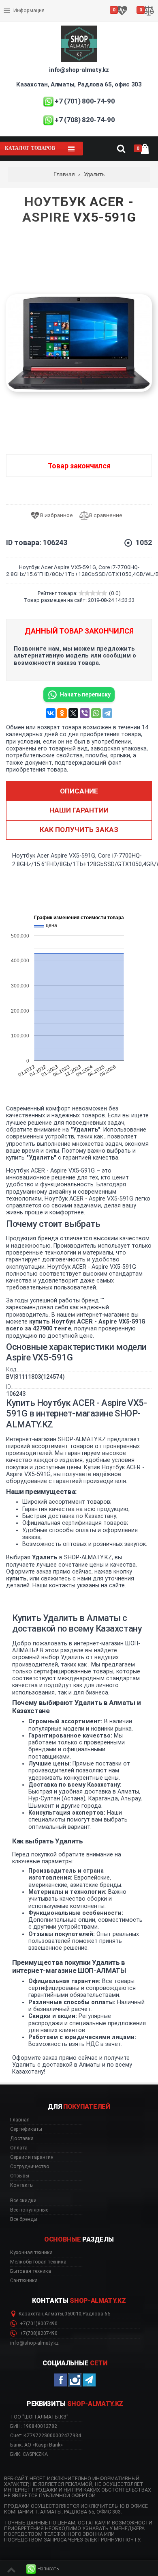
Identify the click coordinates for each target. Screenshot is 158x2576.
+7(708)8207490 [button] (38, 2333)
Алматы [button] (54, 2314)
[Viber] (85, 713)
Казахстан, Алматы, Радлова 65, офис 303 (79, 84)
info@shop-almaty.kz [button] (34, 2343)
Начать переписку (85, 694)
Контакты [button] (22, 2185)
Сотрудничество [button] (30, 2166)
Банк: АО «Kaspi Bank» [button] (36, 2445)
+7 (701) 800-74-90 (85, 101)
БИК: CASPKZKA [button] (29, 2454)
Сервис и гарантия (27, 17)
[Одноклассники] (62, 713)
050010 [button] (73, 2314)
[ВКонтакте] (51, 713)
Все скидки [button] (23, 2201)
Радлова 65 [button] (96, 2314)
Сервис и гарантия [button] (32, 2157)
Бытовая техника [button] (31, 2271)
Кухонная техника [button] (31, 2253)
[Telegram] (107, 713)
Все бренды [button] (24, 2219)
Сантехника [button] (24, 2281)
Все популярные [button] (29, 2210)
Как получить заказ (79, 830)
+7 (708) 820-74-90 (85, 120)
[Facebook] (61, 2380)
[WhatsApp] (96, 713)
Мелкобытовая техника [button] (38, 2262)
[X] (73, 713)
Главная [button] (20, 2120)
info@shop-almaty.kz (79, 70)
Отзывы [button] (20, 2176)
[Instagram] (75, 2380)
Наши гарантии (79, 810)
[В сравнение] (104, 516)
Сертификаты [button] (26, 2129)
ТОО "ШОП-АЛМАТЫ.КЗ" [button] (39, 2417)
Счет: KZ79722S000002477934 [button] (46, 2435)
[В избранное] (54, 516)
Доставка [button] (22, 2138)
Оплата (14, 4)
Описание (79, 791)
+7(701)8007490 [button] (38, 2324)
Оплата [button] (19, 2148)
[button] (43, 2569)
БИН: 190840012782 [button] (34, 2426)
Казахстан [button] (31, 2314)
